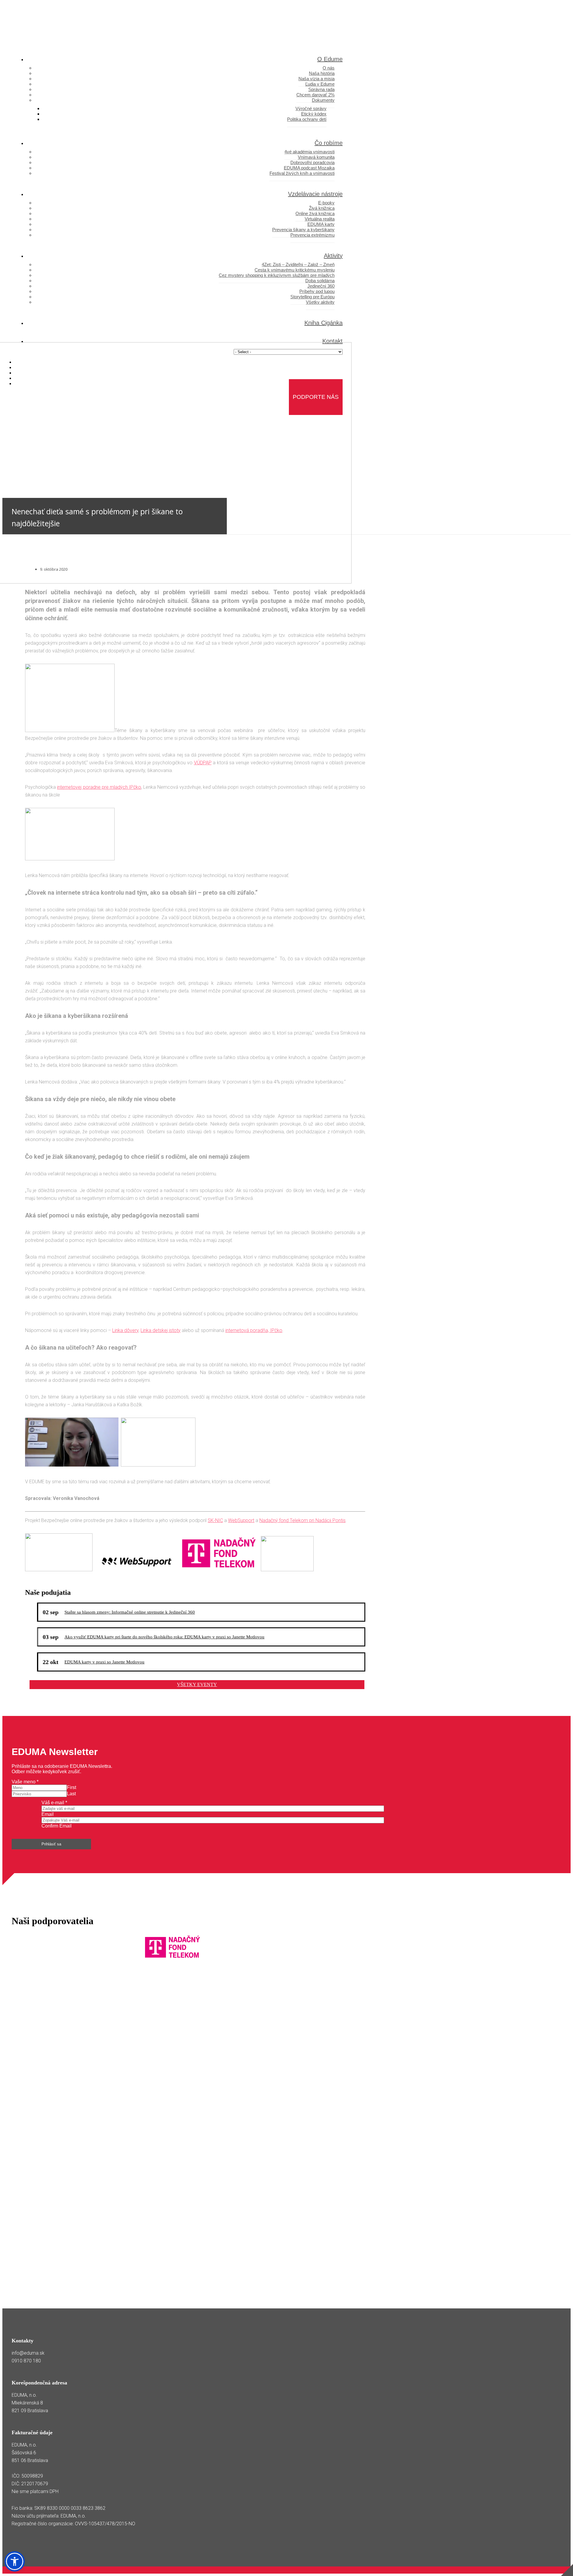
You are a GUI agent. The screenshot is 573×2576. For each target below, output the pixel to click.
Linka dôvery (125, 1330)
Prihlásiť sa (51, 1844)
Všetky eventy (197, 1684)
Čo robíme (329, 143)
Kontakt (332, 341)
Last (71, 1794)
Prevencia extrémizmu (312, 235)
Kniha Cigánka (324, 323)
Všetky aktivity (320, 302)
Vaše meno (25, 1782)
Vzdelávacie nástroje (315, 194)
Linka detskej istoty (161, 1330)
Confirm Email (57, 1826)
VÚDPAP (203, 763)
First (71, 1787)
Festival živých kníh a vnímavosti (302, 173)
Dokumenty (323, 100)
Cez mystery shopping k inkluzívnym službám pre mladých (277, 275)
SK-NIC (215, 1520)
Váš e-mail (54, 1803)
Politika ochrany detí (307, 119)
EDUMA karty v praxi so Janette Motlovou (104, 1662)
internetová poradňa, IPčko (254, 1330)
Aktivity (333, 256)
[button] (15, 2561)
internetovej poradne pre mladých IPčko (99, 787)
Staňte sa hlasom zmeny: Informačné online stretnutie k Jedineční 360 (130, 1612)
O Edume (330, 59)
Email (48, 1814)
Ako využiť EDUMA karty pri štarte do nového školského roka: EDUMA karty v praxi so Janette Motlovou (164, 1637)
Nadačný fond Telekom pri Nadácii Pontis (302, 1520)
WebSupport (241, 1520)
